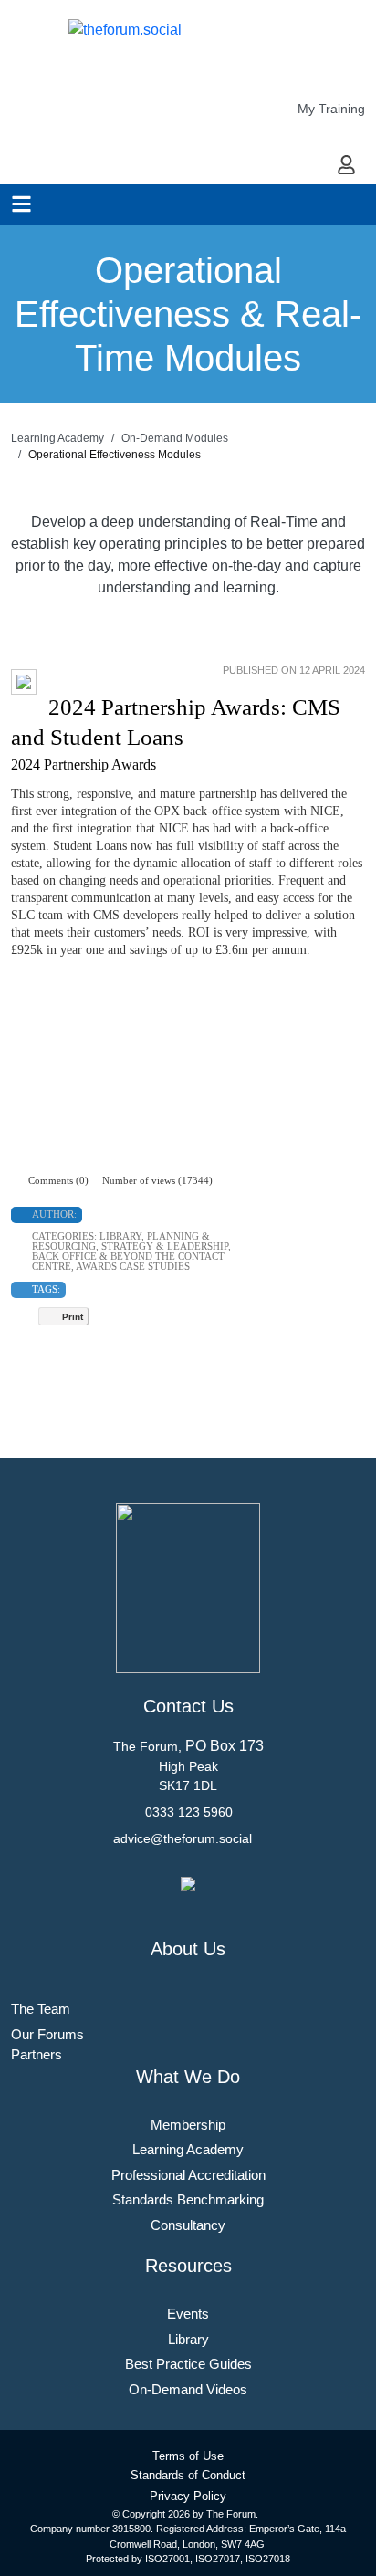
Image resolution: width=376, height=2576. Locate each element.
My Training (331, 109)
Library (120, 1236)
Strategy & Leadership (165, 1246)
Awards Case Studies (133, 1266)
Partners (37, 2054)
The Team (41, 2009)
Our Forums (47, 2034)
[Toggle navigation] (21, 204)
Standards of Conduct (188, 2475)
